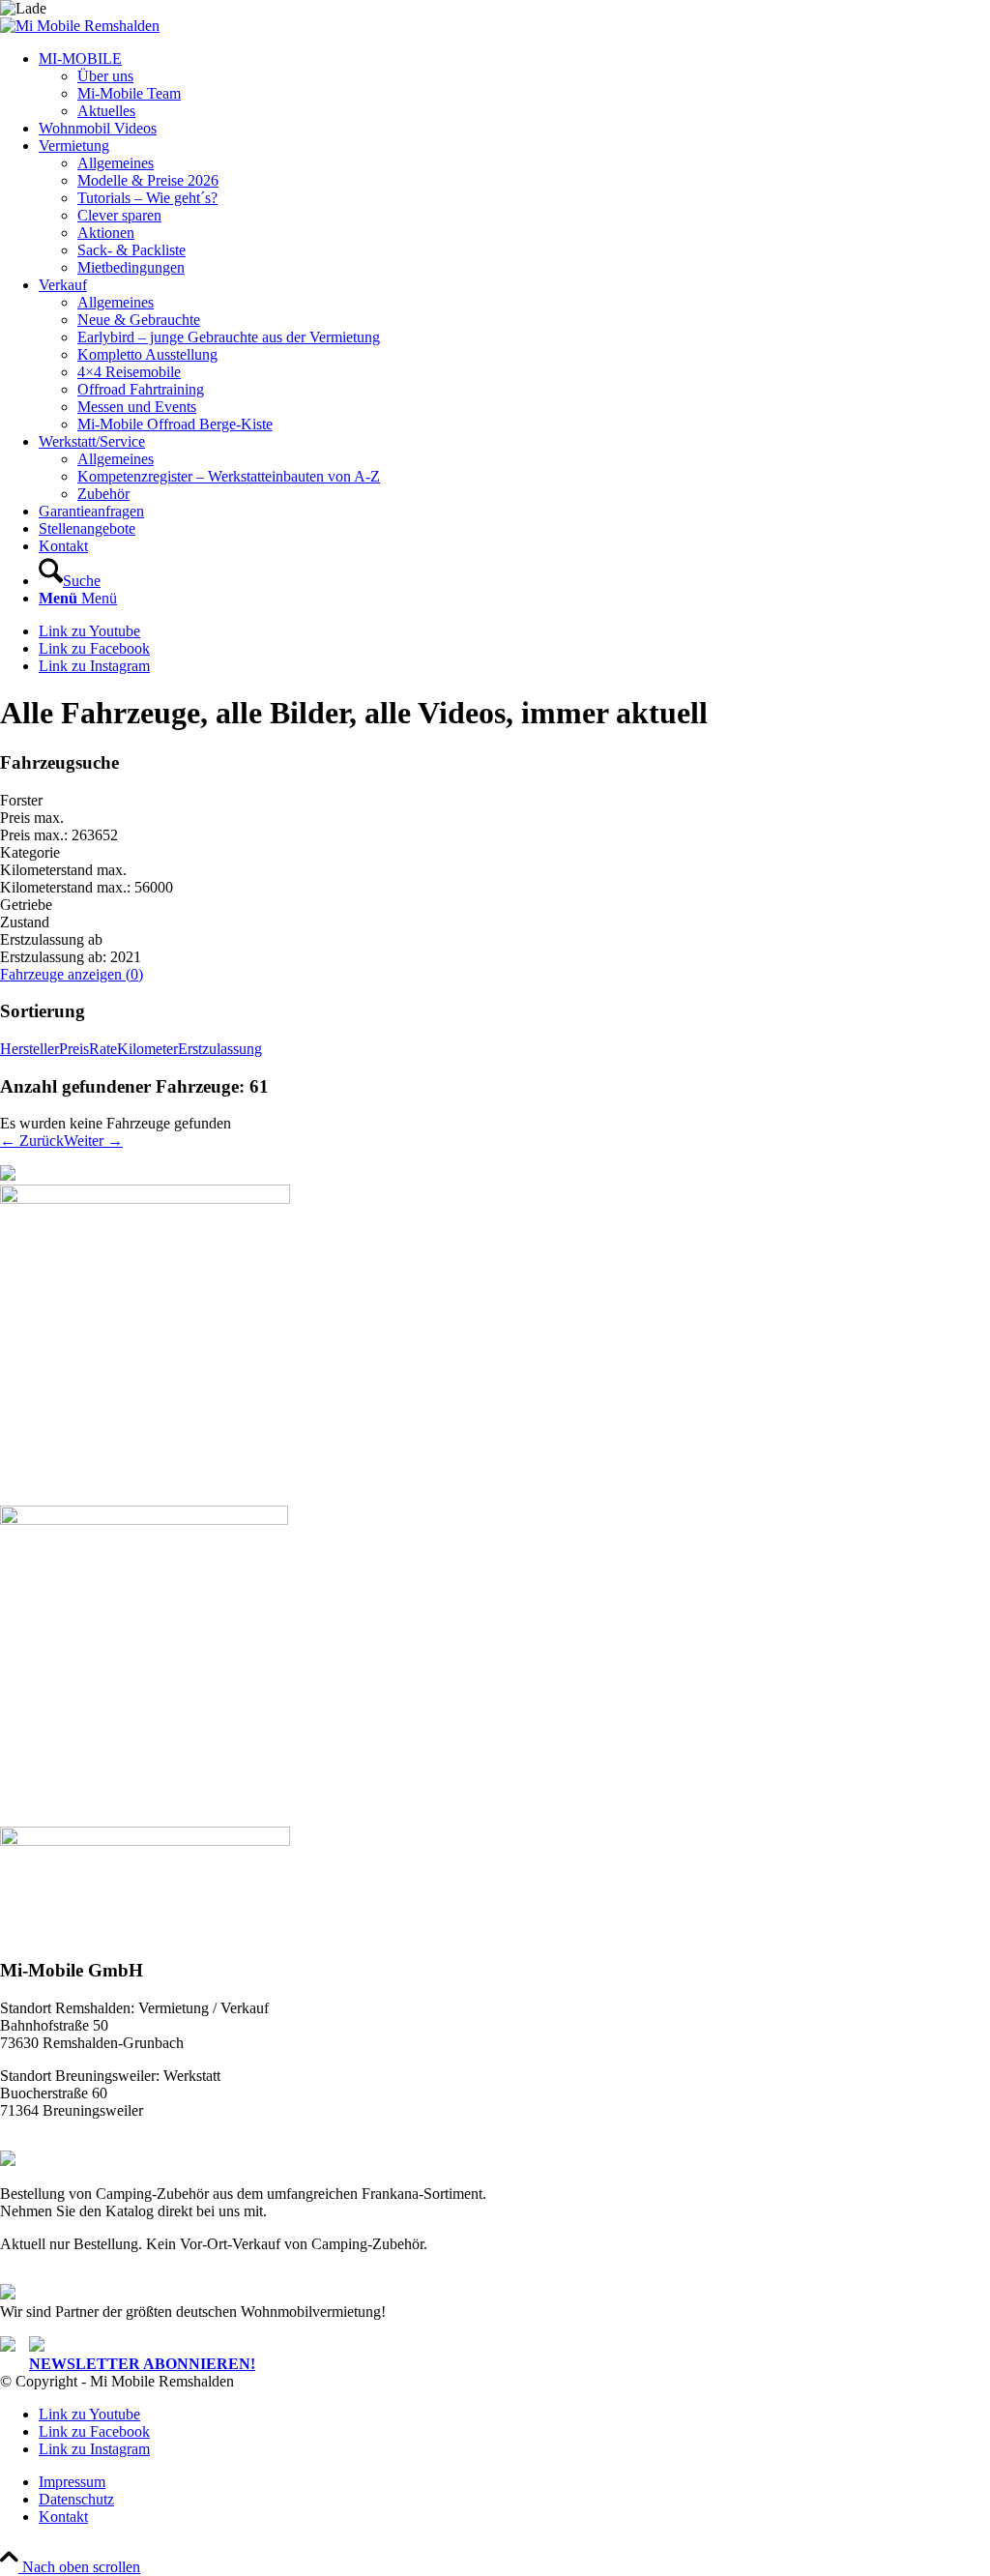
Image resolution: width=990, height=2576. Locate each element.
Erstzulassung (220, 1049)
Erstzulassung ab (51, 939)
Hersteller (29, 1049)
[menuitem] (514, 85)
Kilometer (147, 1049)
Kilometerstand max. (63, 870)
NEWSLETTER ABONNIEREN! (142, 2364)
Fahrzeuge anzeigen (72, 974)
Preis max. (32, 818)
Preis (74, 1049)
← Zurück (32, 1141)
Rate (103, 1049)
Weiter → (93, 1141)
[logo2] (80, 26)
